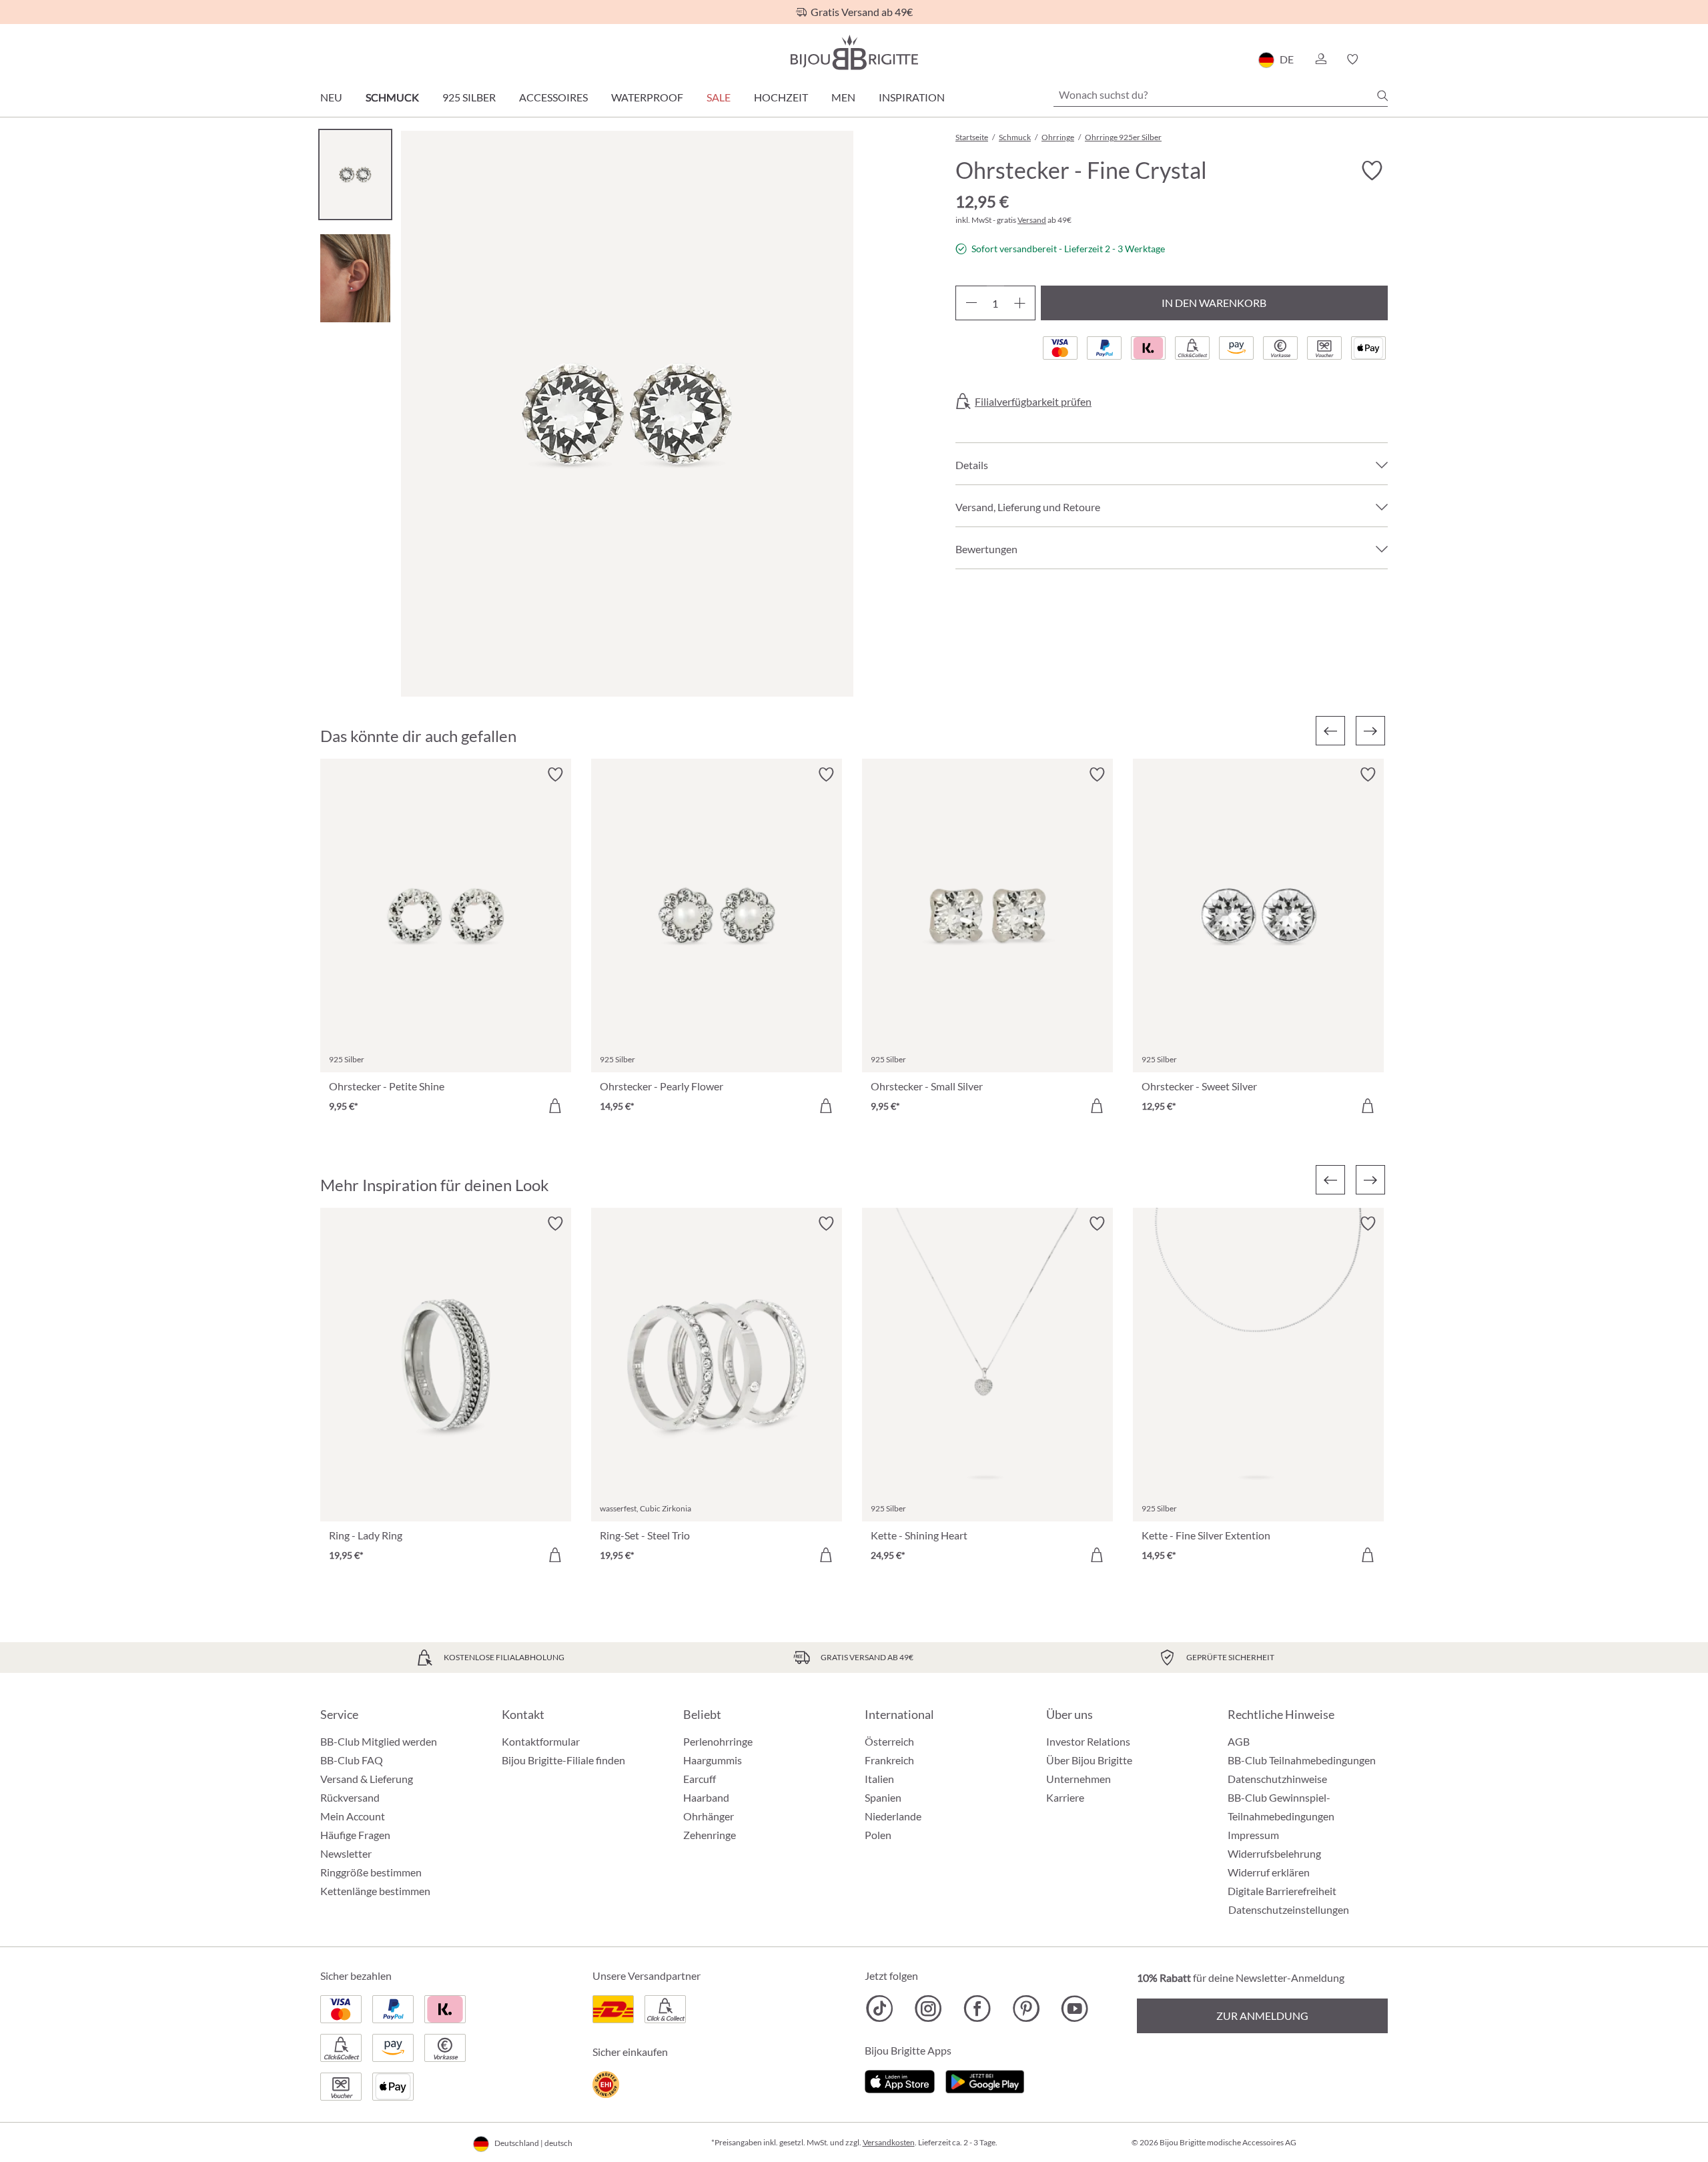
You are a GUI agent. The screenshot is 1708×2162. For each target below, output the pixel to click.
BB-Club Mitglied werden (379, 1741)
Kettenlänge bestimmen (375, 1891)
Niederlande (893, 1816)
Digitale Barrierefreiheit (1282, 1891)
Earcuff (700, 1779)
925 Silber (469, 97)
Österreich (889, 1741)
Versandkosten (889, 2142)
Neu (331, 97)
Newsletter (346, 1853)
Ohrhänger (709, 1816)
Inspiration (912, 97)
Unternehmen (1079, 1779)
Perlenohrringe (718, 1741)
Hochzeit (781, 97)
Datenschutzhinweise (1277, 1779)
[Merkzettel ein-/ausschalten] (555, 775)
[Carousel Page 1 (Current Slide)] (355, 174)
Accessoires (553, 97)
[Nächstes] (1370, 731)
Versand (1032, 220)
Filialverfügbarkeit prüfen (1033, 402)
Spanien (883, 1797)
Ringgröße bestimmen (371, 1872)
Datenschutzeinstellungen (1289, 1910)
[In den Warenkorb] (555, 1106)
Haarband (706, 1797)
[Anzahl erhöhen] (1020, 303)
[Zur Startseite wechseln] (854, 52)
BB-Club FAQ (352, 1760)
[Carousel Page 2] (355, 278)
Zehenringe (710, 1835)
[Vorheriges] (1330, 731)
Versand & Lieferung (367, 1779)
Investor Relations (1088, 1741)
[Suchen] (1382, 95)
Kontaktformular (541, 1741)
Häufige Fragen (355, 1835)
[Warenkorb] (1383, 59)
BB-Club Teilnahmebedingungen (1302, 1760)
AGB (1239, 1741)
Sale (719, 97)
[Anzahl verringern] (971, 303)
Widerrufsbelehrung (1274, 1853)
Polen (878, 1835)
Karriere (1065, 1797)
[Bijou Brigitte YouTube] (1075, 2009)
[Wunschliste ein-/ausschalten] (1372, 171)
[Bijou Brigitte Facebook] (977, 2009)
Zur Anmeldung (1262, 2016)
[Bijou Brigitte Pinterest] (1026, 2009)
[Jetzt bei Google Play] (985, 2080)
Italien (879, 1779)
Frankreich (889, 1760)
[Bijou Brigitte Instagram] (928, 2009)
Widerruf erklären (1269, 1872)
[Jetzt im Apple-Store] (900, 2080)
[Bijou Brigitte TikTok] (880, 2009)
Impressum (1253, 1835)
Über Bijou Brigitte (1089, 1760)
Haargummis (713, 1760)
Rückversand (350, 1797)
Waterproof (647, 97)
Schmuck (392, 97)
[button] (1320, 59)
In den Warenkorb (1214, 303)
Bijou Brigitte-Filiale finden (563, 1760)
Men (843, 97)
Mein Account (353, 1816)
